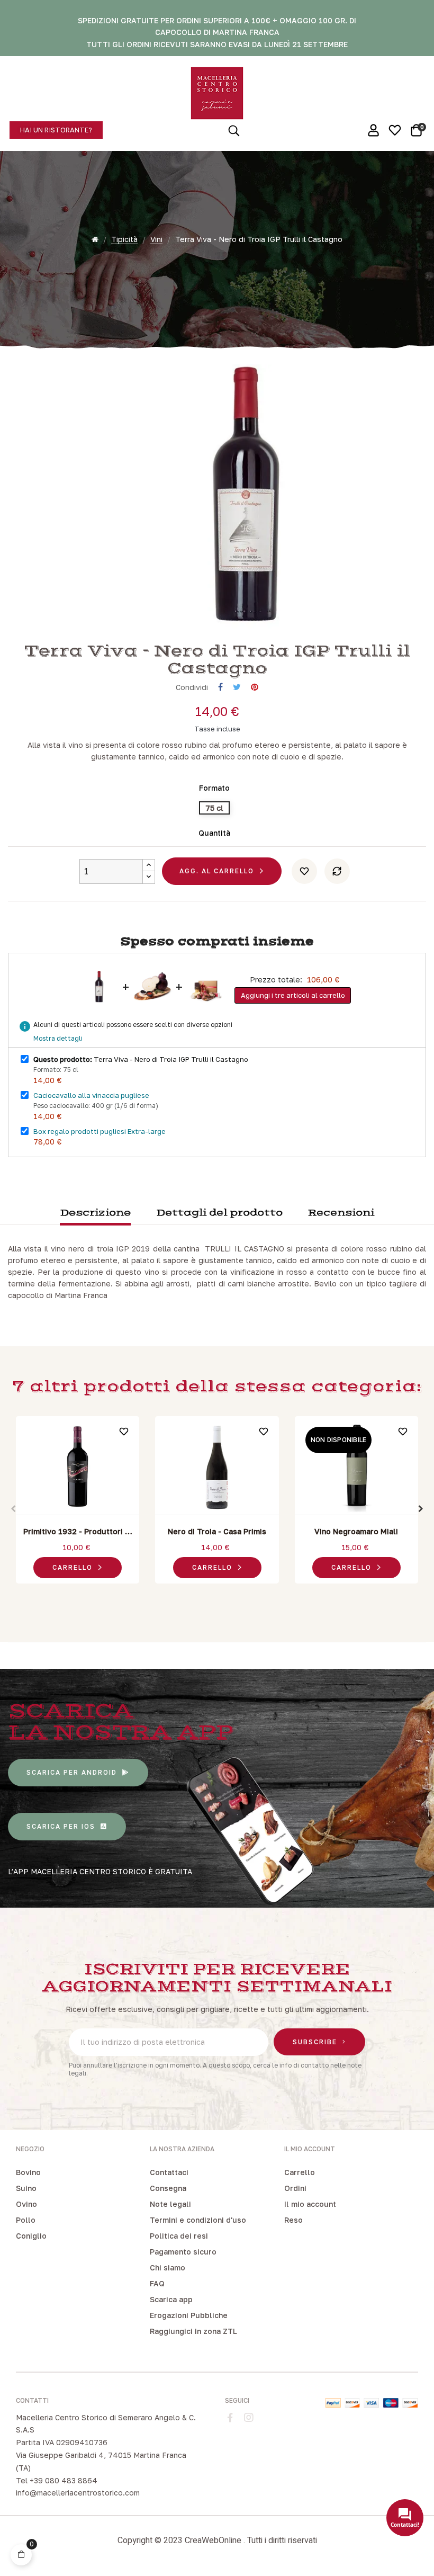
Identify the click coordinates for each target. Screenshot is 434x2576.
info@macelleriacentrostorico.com (78, 2493)
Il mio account (310, 2204)
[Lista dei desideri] (304, 871)
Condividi (220, 687)
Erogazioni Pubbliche (189, 2315)
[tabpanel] (78, 1502)
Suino (26, 2188)
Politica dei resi (179, 2236)
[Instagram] (249, 2418)
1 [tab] (206, 1596)
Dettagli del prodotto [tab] (219, 1213)
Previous (13, 1509)
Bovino (28, 2172)
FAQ (157, 2283)
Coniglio (31, 2236)
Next (421, 1509)
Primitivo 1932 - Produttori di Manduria (78, 1532)
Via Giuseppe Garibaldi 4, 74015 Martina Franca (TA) (101, 2461)
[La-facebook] (230, 2418)
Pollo (26, 2220)
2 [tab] (217, 1596)
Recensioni (341, 1213)
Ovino (26, 2204)
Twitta (237, 687)
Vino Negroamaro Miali (356, 1531)
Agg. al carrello (217, 871)
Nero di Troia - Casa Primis (217, 1531)
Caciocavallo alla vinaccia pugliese (91, 1095)
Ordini (295, 2188)
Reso (293, 2220)
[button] (56, 130)
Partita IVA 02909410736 (62, 2442)
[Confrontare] (337, 871)
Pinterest (255, 687)
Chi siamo (168, 2268)
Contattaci (169, 2172)
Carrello (300, 2172)
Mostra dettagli (58, 1038)
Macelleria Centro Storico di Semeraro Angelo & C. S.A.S (106, 2424)
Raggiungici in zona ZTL (193, 2331)
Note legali (170, 2204)
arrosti (178, 1283)
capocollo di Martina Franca (58, 1295)
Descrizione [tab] (95, 1213)
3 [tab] (228, 1596)
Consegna (168, 2188)
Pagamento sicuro (183, 2252)
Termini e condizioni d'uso (198, 2220)
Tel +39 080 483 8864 (57, 2480)
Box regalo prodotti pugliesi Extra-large (100, 1131)
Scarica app (171, 2299)
